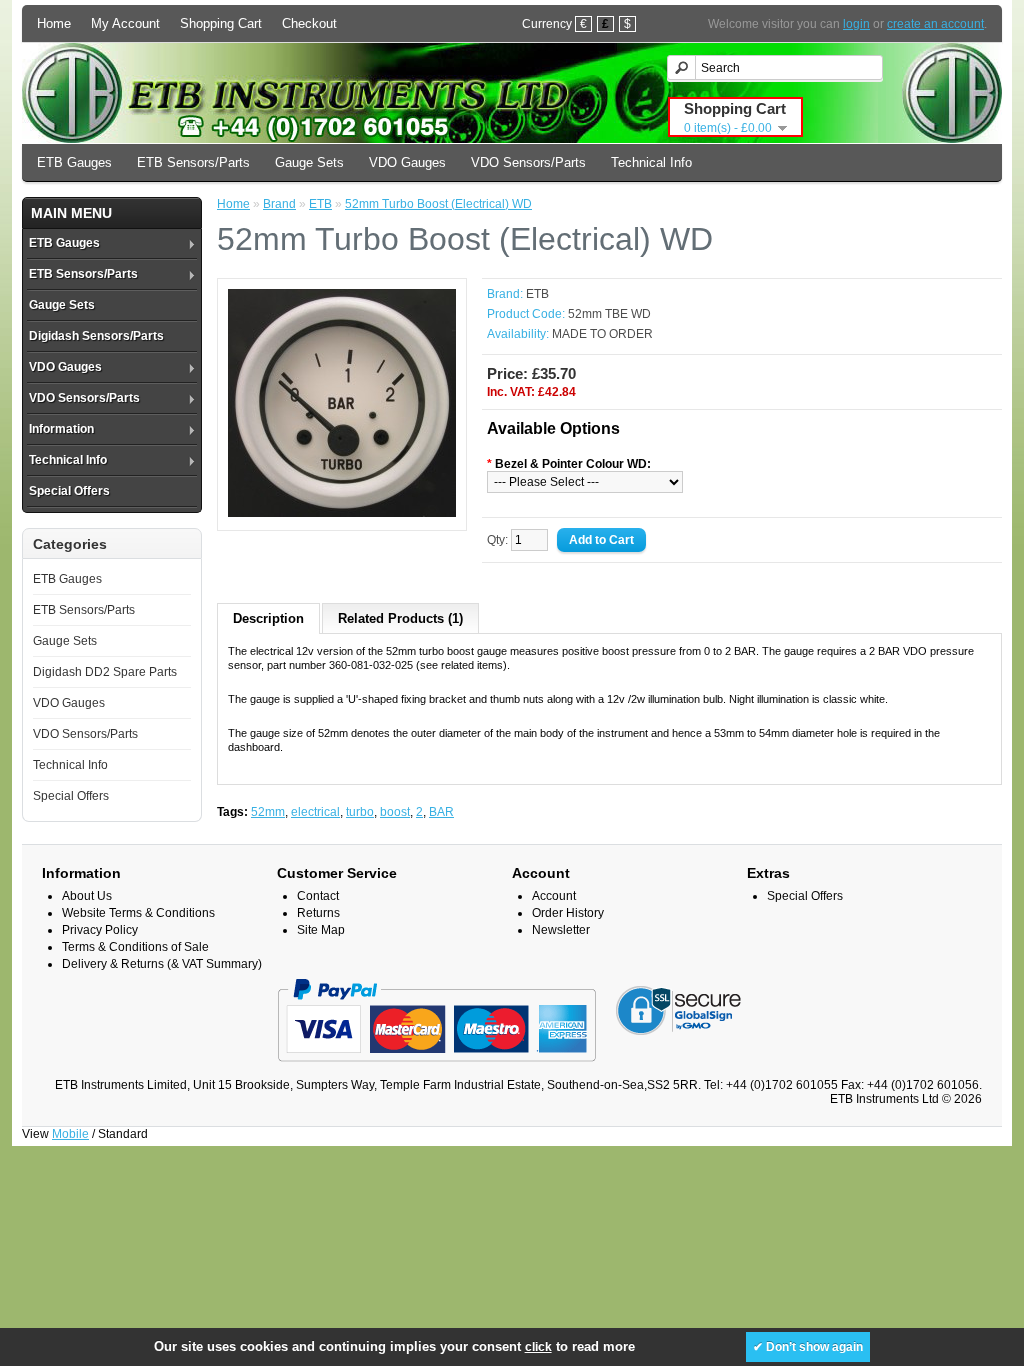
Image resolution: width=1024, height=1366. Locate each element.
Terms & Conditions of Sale (135, 947)
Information (61, 429)
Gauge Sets (309, 162)
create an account (935, 24)
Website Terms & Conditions (138, 913)
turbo (360, 812)
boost (395, 812)
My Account (125, 23)
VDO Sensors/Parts (528, 162)
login (856, 24)
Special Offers (69, 491)
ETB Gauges (74, 162)
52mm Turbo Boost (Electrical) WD (438, 204)
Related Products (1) (400, 618)
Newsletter (561, 930)
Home (54, 23)
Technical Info (651, 162)
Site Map (321, 930)
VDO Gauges (407, 162)
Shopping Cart (221, 23)
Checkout (309, 23)
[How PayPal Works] (436, 1071)
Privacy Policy (100, 930)
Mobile (70, 1134)
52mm (268, 812)
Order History (568, 913)
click (538, 1347)
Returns (318, 913)
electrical (315, 812)
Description (268, 618)
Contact (318, 896)
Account (554, 896)
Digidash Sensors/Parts (96, 336)
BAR (441, 812)
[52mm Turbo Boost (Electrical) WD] (342, 513)
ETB (320, 204)
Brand (279, 204)
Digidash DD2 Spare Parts (105, 672)
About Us (87, 896)
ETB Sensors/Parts (193, 162)
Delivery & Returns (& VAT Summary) (162, 964)
